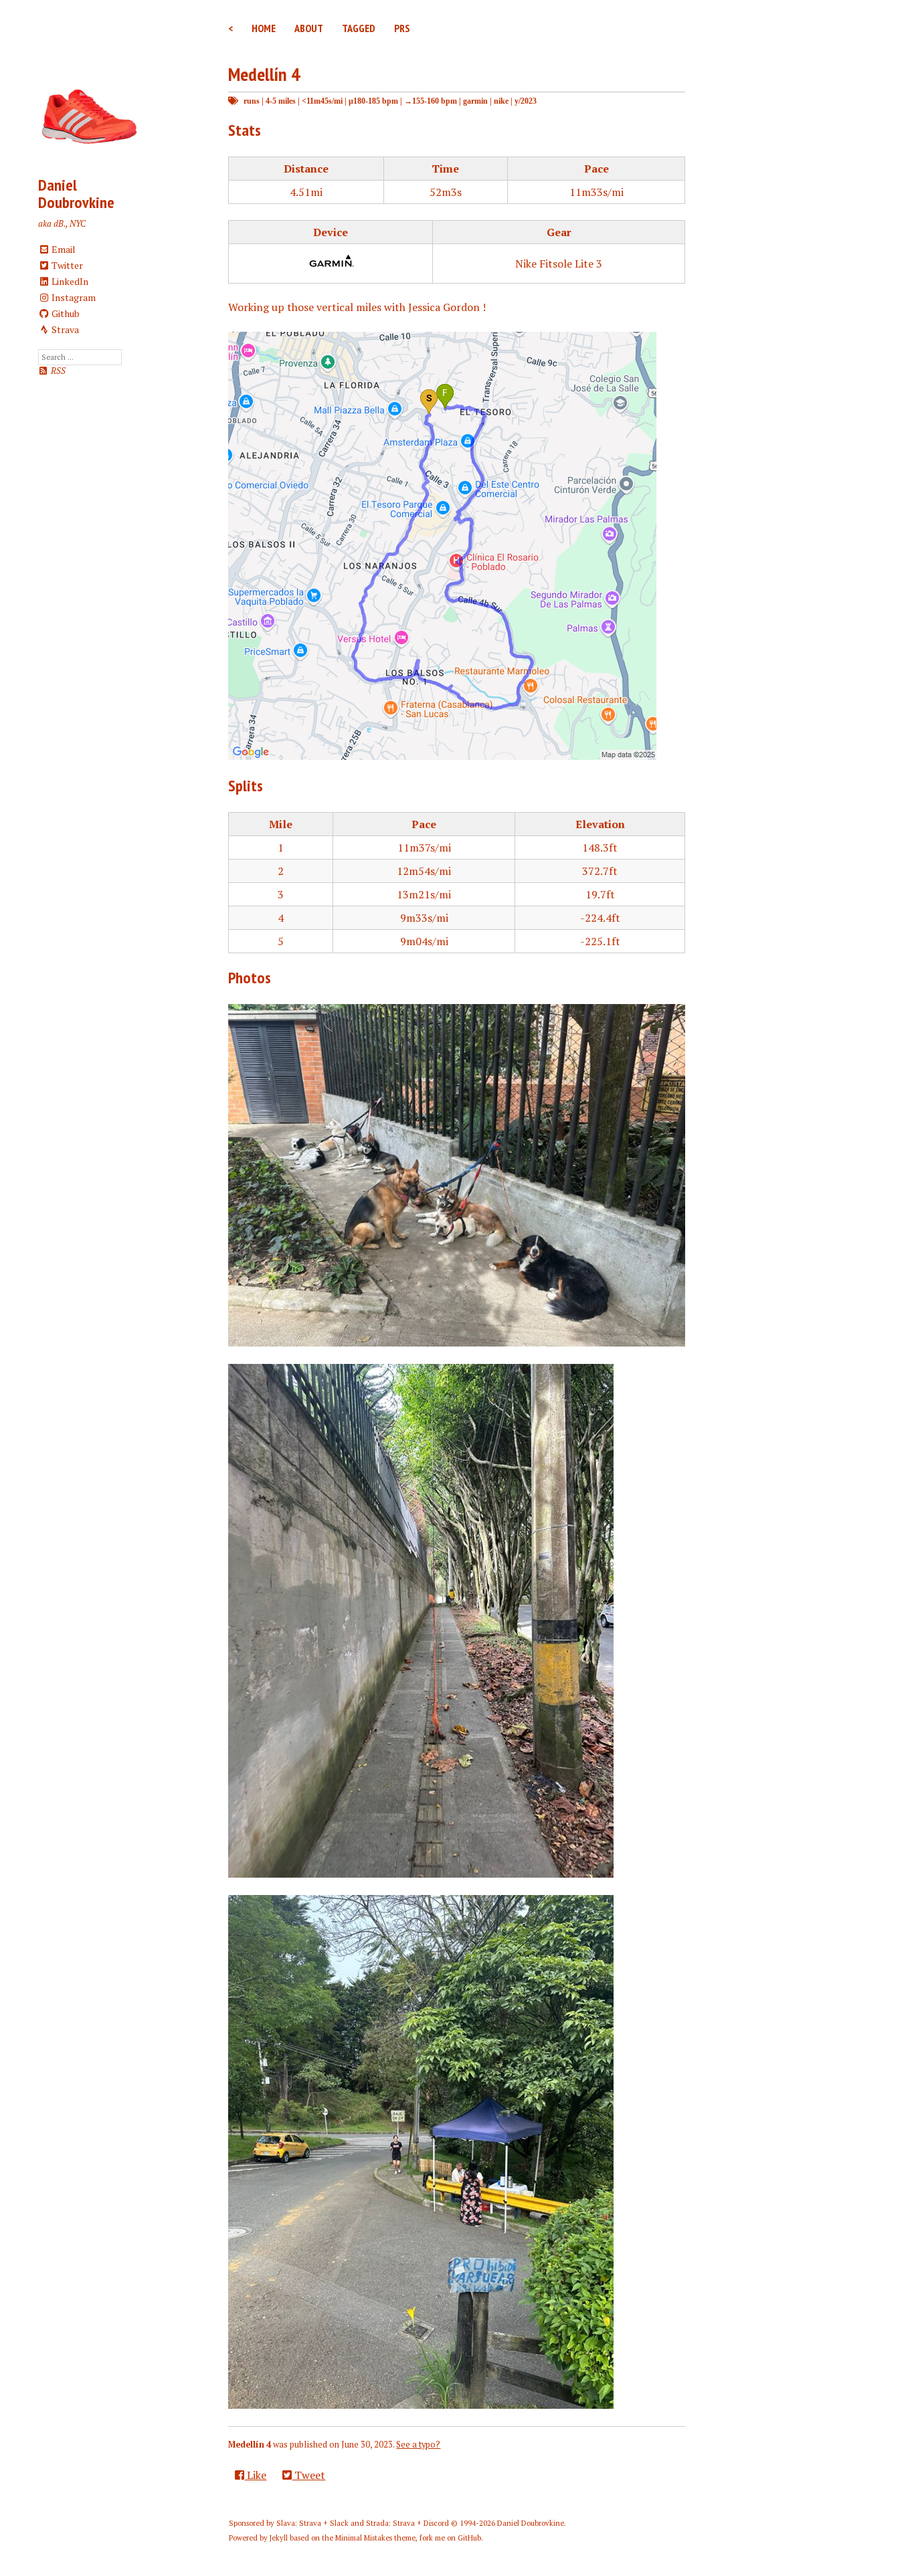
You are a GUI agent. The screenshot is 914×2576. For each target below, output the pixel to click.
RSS (57, 371)
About (309, 28)
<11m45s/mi (322, 101)
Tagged (359, 28)
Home (264, 28)
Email (63, 249)
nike (501, 101)
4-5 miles (281, 101)
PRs (402, 28)
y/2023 (526, 101)
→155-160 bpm (431, 101)
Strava (64, 329)
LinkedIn (69, 281)
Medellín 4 (264, 74)
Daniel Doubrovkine (76, 194)
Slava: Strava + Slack (312, 2523)
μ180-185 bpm (373, 101)
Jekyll (279, 2538)
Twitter (66, 265)
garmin (475, 101)
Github (65, 313)
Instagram (73, 297)
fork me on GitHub (450, 2538)
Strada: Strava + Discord (407, 2523)
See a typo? (418, 2445)
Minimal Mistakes (364, 2538)
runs (252, 101)
